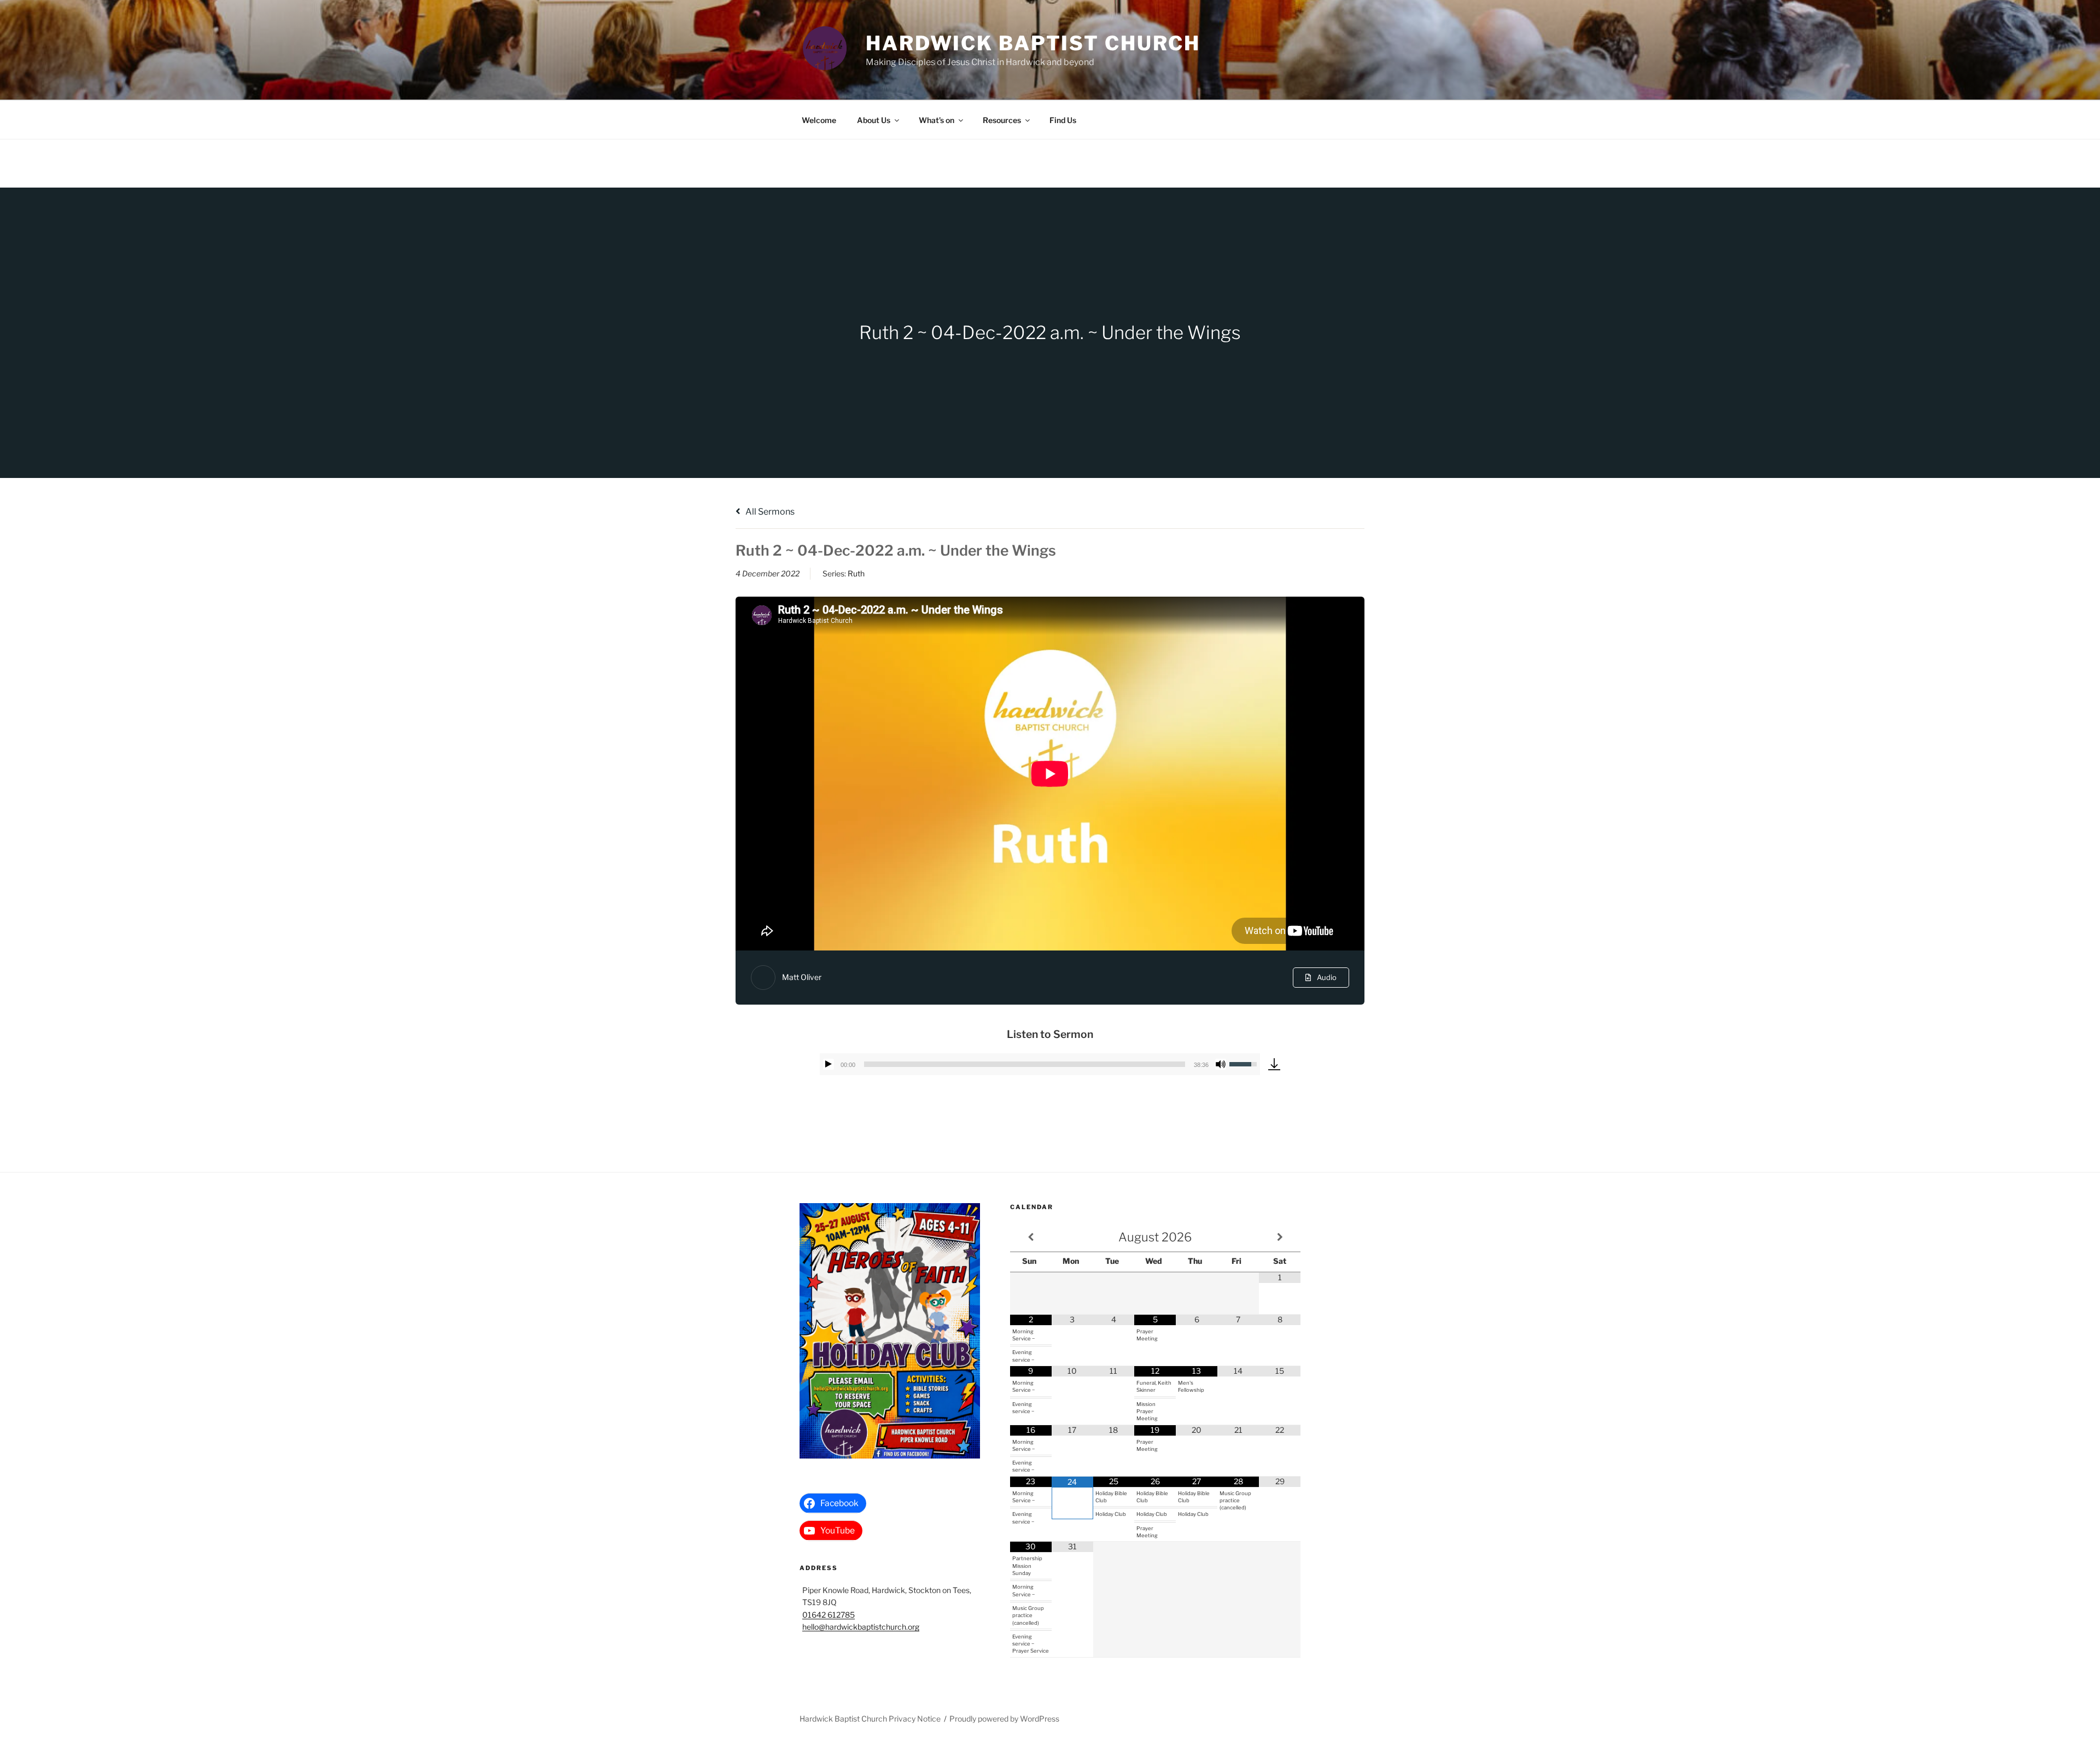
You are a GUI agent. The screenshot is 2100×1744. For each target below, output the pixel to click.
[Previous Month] (1031, 1237)
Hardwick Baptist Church (1033, 43)
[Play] (829, 1064)
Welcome (819, 120)
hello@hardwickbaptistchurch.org (861, 1627)
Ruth (856, 573)
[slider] (1025, 1064)
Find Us (1063, 120)
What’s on (937, 120)
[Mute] (1221, 1064)
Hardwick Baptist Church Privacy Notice (870, 1719)
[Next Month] (1280, 1237)
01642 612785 (829, 1615)
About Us (874, 120)
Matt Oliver (802, 977)
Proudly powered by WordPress (1004, 1719)
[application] (1040, 1064)
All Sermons (769, 512)
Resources (1002, 120)
